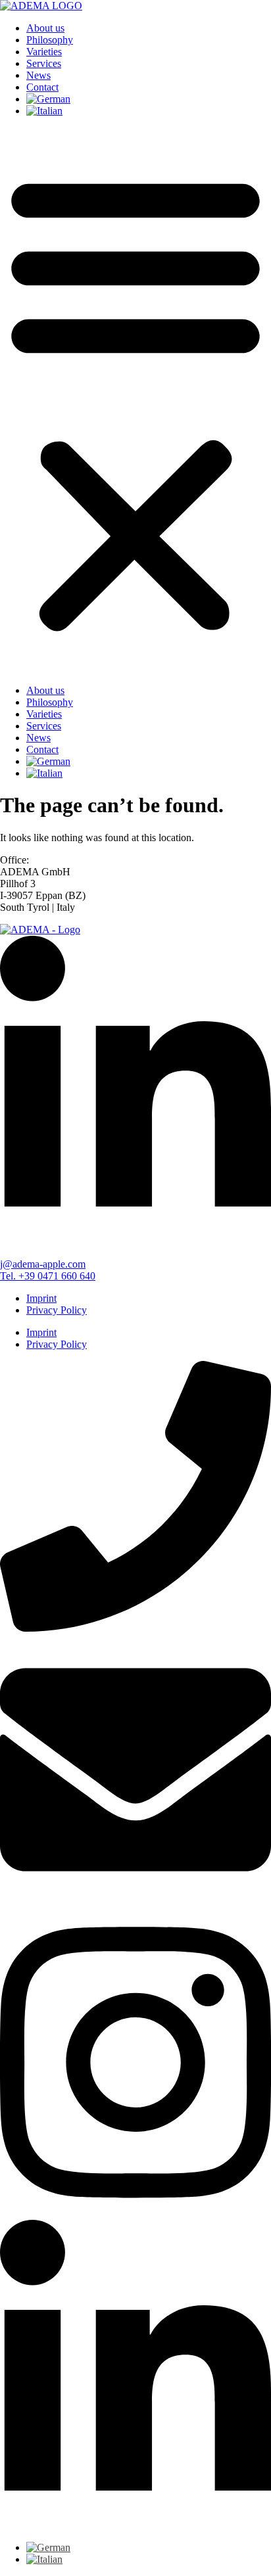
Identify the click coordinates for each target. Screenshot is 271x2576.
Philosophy (50, 40)
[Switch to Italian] (44, 111)
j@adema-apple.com (43, 1264)
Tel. (48, 1276)
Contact (42, 87)
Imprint (41, 1298)
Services (44, 63)
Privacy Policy (57, 1310)
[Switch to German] (48, 99)
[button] (135, 401)
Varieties (44, 52)
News (38, 75)
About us (45, 28)
